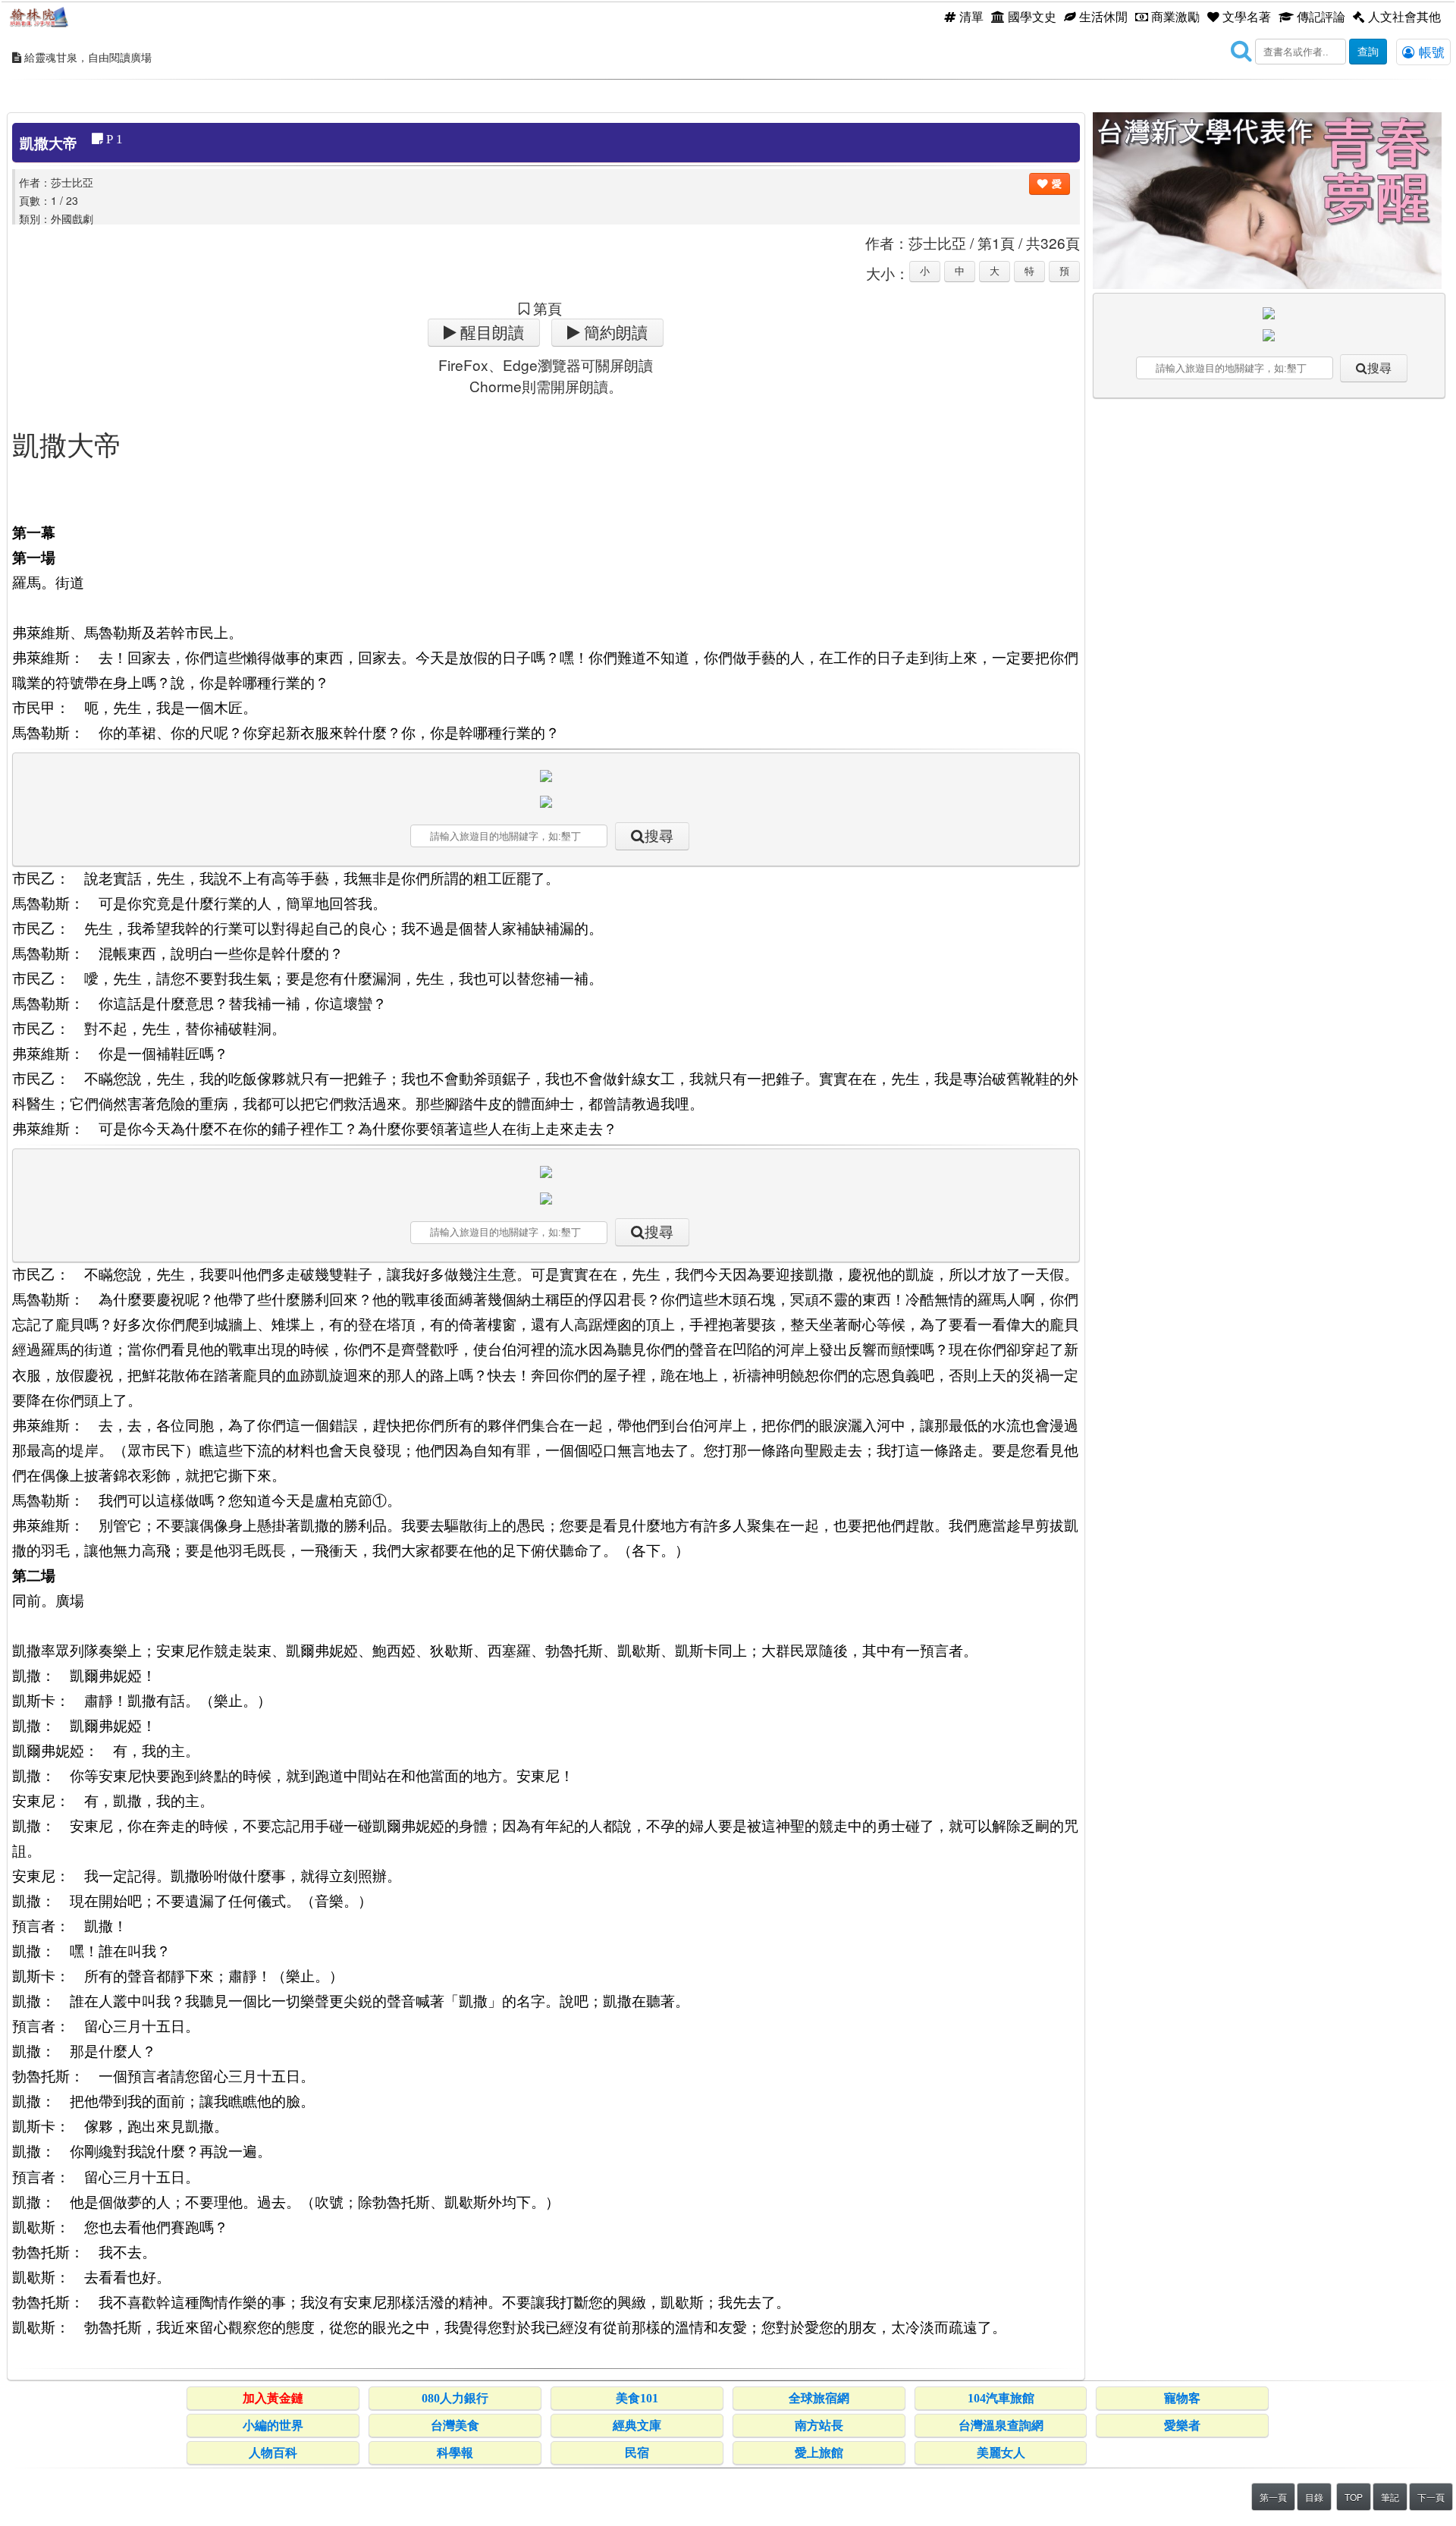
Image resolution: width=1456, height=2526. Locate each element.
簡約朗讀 (614, 333)
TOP (1354, 2497)
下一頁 (1431, 2497)
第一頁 (1273, 2497)
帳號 (1430, 52)
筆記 (1390, 2497)
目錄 (1314, 2497)
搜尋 (659, 836)
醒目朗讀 (490, 333)
